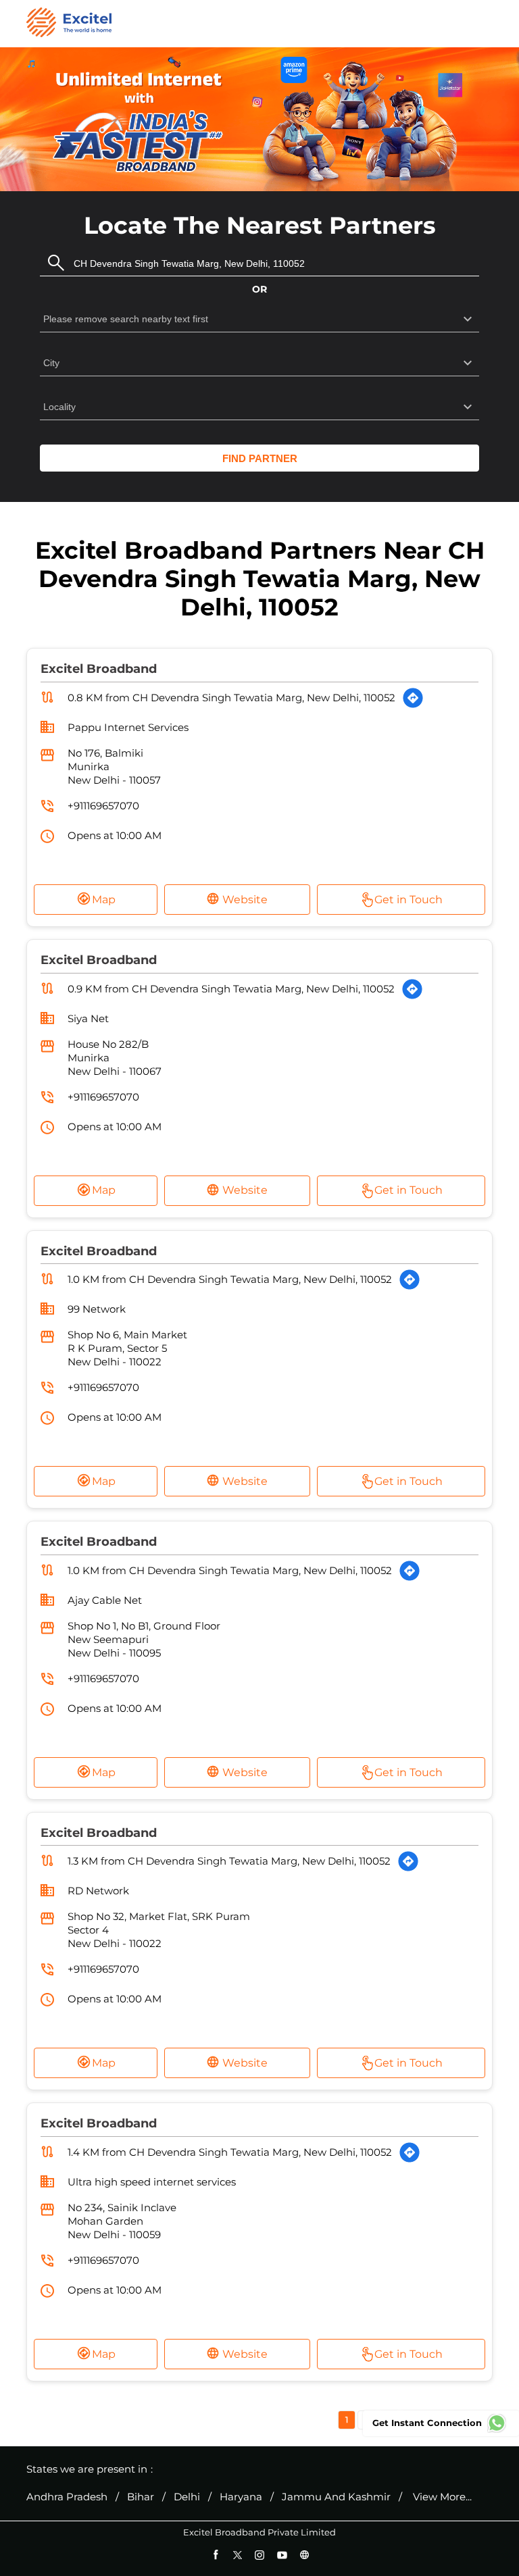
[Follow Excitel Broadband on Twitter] (238, 2555)
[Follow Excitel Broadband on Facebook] (215, 2555)
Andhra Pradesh (67, 2497)
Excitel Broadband (99, 669)
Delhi (187, 2497)
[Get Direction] (413, 698)
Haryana (241, 2497)
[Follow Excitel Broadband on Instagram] (260, 2555)
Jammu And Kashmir (336, 2497)
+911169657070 (103, 806)
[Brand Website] (304, 2555)
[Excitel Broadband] (69, 24)
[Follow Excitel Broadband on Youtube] (282, 2555)
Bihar (141, 2497)
